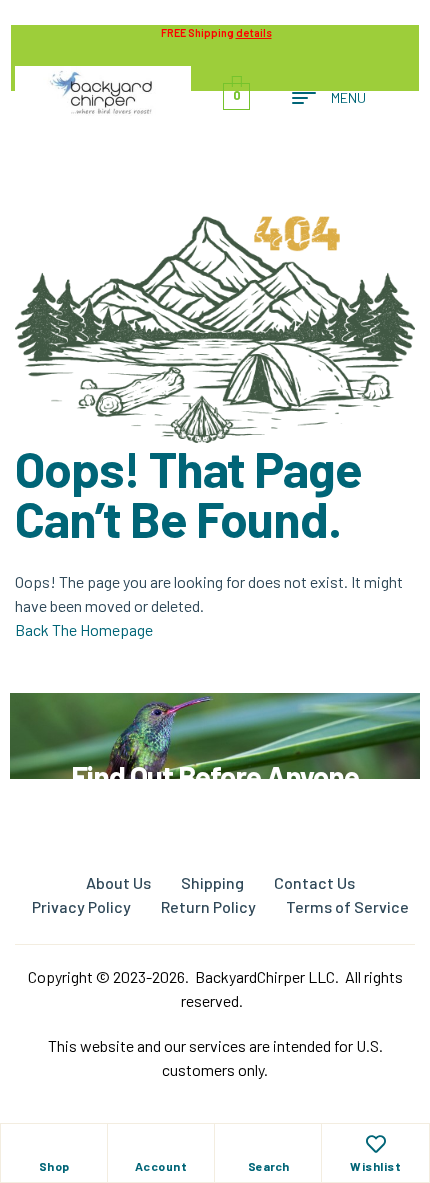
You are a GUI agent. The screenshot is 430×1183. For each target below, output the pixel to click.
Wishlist (375, 1166)
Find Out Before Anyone (215, 776)
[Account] (161, 1144)
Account (161, 1166)
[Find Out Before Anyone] (215, 720)
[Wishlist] (376, 1144)
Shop (54, 1166)
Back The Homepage (84, 629)
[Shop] (54, 1144)
